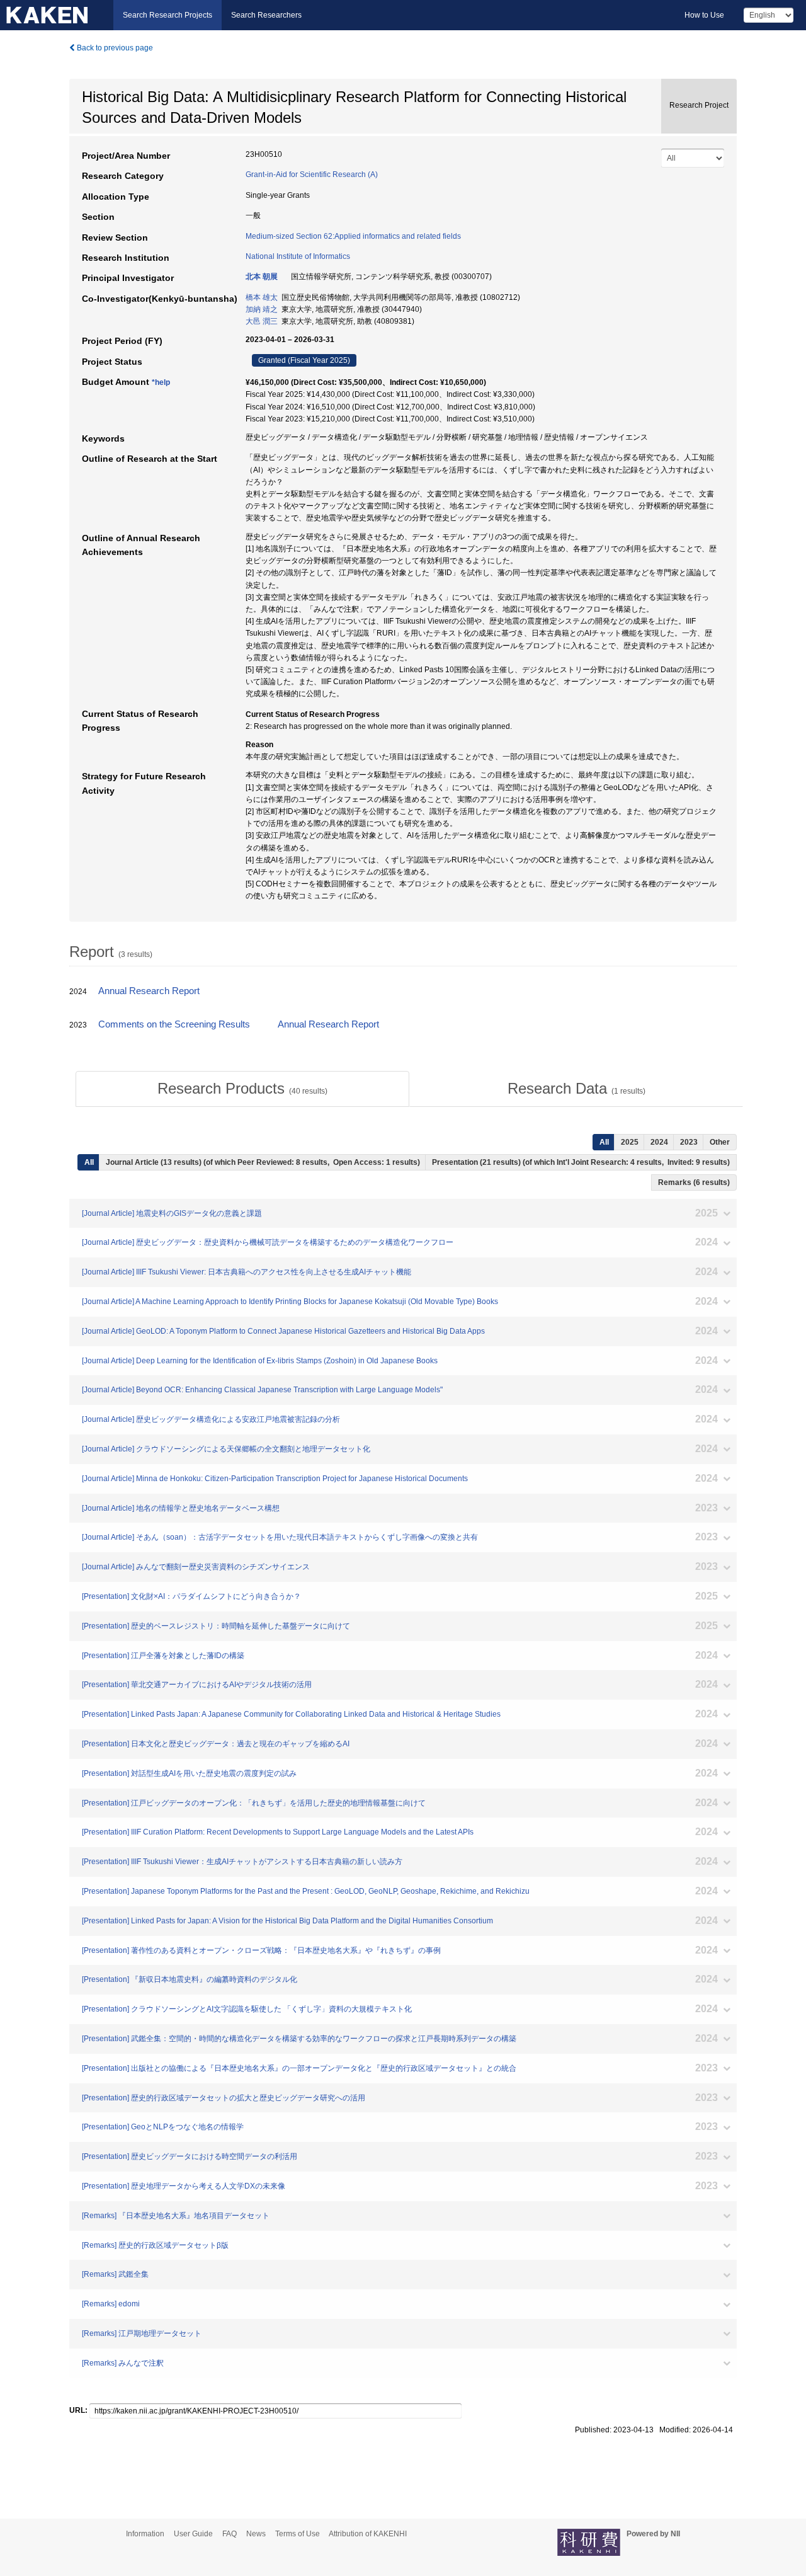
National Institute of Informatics (298, 256)
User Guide (193, 2534)
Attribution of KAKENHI (368, 2534)
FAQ (230, 2534)
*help (161, 382)
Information (145, 2534)
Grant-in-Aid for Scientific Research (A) (312, 175)
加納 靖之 (262, 309)
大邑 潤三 (262, 321)
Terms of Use (298, 2534)
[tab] (242, 1089)
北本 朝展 (262, 277)
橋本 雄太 (262, 297)
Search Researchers (266, 15)
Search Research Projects (167, 15)
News (256, 2534)
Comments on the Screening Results (174, 1024)
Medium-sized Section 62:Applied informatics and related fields (353, 236)
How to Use (704, 15)
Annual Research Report (149, 991)
